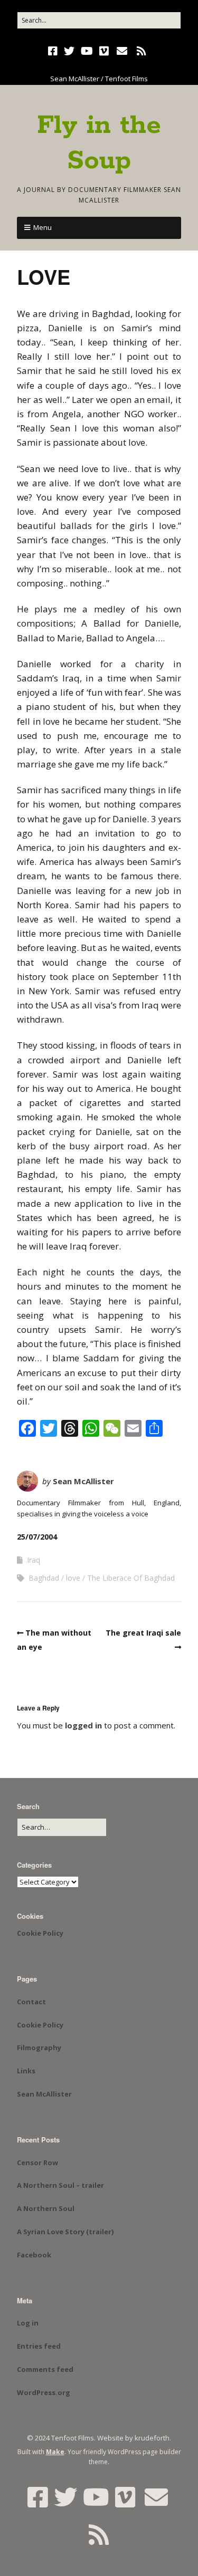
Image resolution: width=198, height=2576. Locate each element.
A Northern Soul (46, 2208)
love (73, 1578)
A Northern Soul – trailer (60, 2185)
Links (26, 2071)
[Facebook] (54, 51)
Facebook (34, 2255)
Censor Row (37, 2162)
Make (55, 2452)
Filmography (39, 2048)
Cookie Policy (40, 1933)
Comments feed (45, 2369)
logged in (83, 1725)
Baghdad (44, 1578)
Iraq (34, 1560)
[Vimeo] (104, 51)
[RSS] (141, 51)
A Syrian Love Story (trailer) (65, 2232)
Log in (28, 2323)
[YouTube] (87, 51)
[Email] (122, 51)
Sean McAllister (83, 1481)
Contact (31, 2002)
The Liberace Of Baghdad (131, 1578)
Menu (43, 227)
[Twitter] (69, 51)
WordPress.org (44, 2392)
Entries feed (39, 2346)
